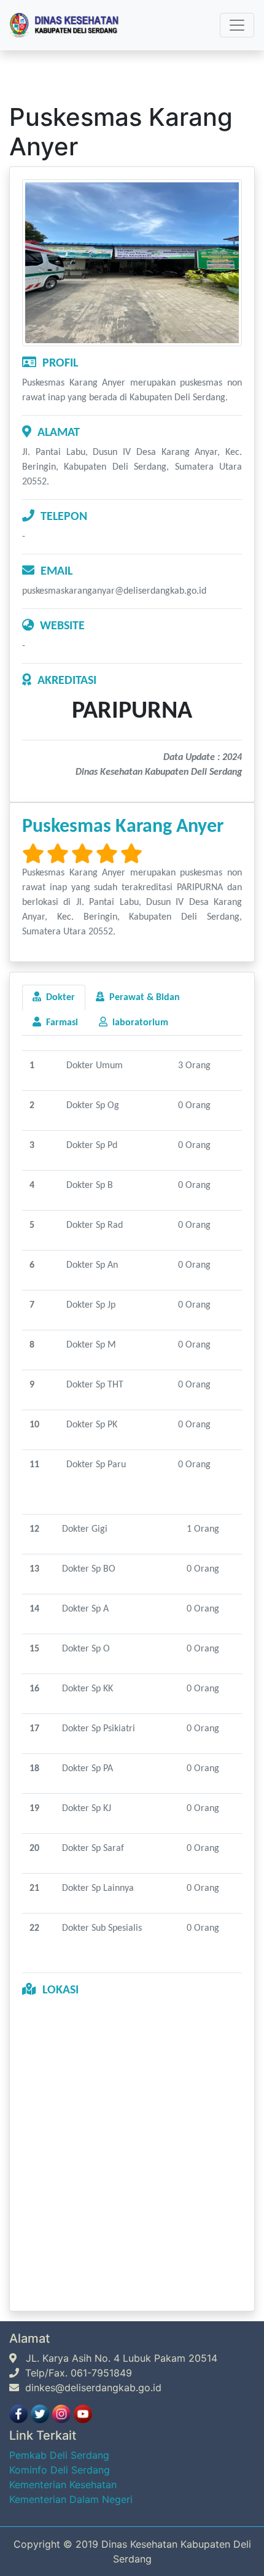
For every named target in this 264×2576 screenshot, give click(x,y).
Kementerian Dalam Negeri (71, 2499)
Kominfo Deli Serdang (60, 2470)
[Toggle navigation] (237, 25)
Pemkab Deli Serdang (59, 2455)
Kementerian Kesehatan (63, 2485)
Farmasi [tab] (60, 1023)
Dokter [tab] (58, 998)
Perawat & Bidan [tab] (142, 998)
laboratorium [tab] (138, 1023)
